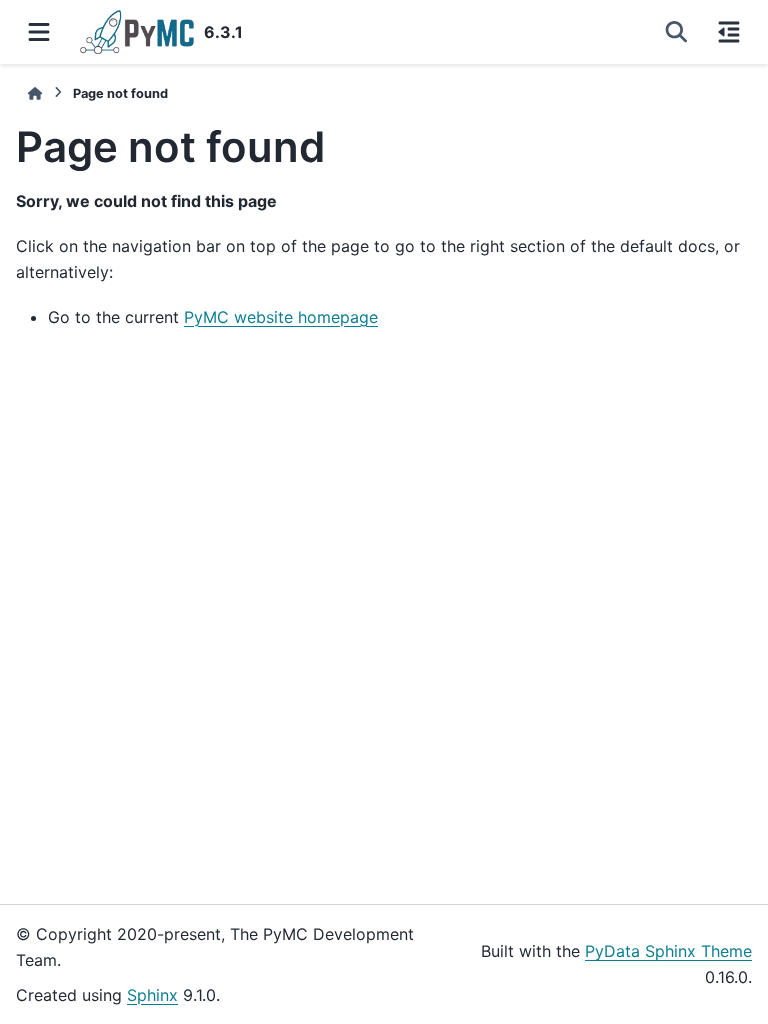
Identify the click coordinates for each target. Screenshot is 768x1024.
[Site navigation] (39, 32)
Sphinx (152, 995)
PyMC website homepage (281, 317)
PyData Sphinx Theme (668, 951)
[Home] (35, 93)
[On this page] (729, 32)
